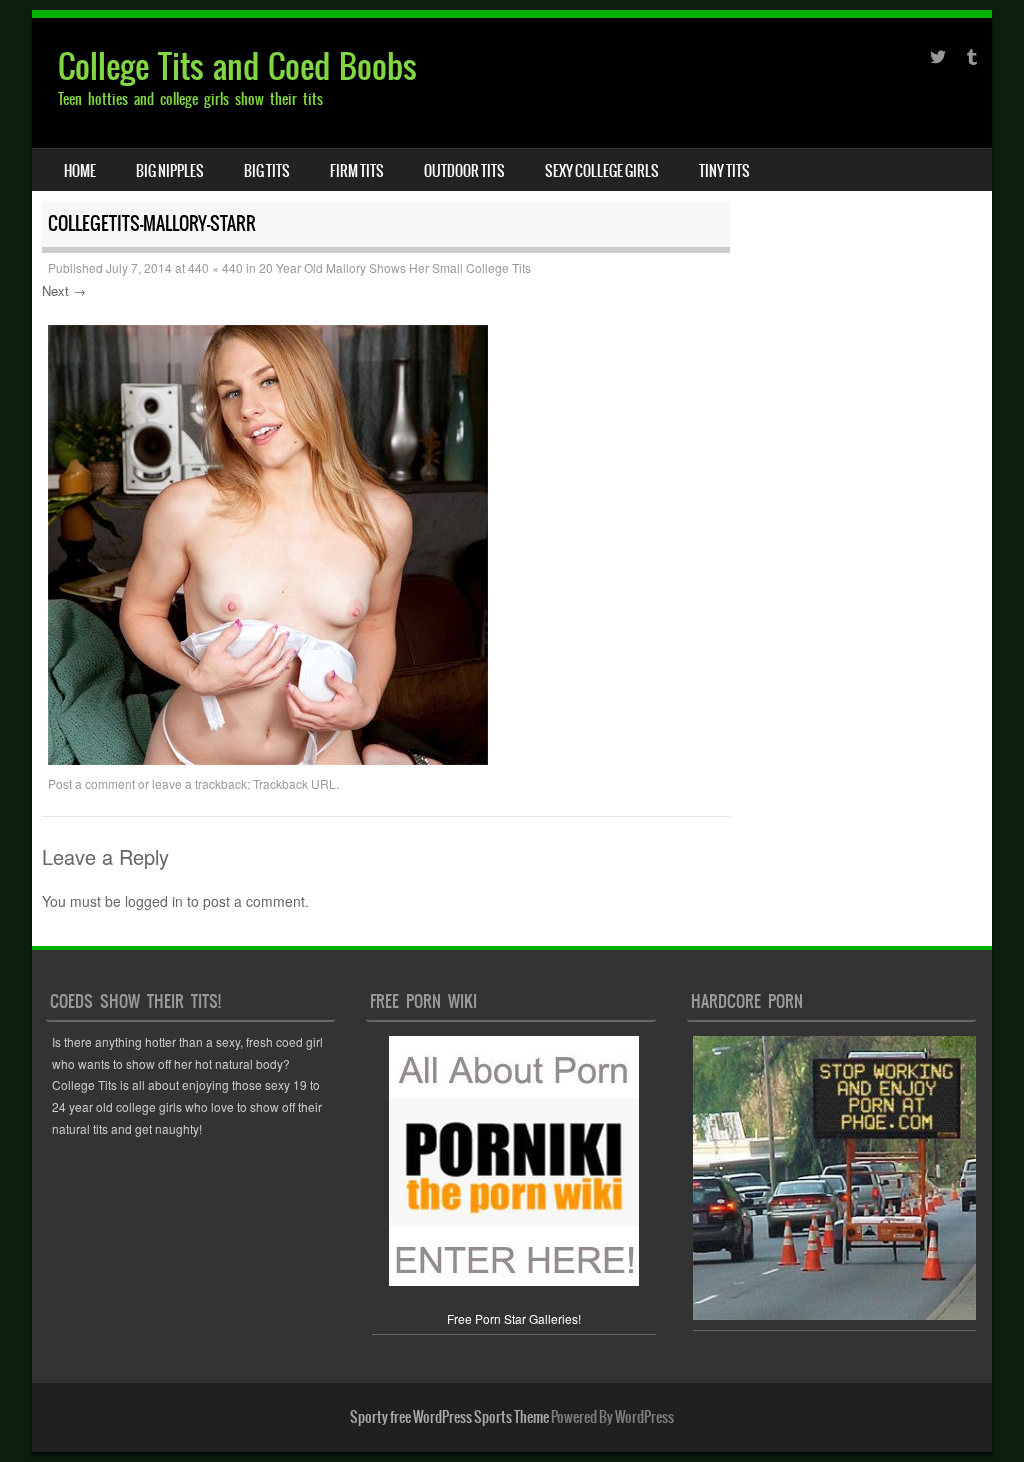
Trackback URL (294, 783)
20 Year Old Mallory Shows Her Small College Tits (395, 267)
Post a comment (91, 783)
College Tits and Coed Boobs (237, 66)
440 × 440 (215, 267)
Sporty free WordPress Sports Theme (449, 1417)
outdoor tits (464, 171)
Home (80, 171)
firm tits (357, 171)
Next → (64, 290)
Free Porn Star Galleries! (514, 1318)
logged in (154, 901)
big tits (267, 171)
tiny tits (724, 171)
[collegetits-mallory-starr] (268, 759)
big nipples (170, 171)
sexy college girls (602, 171)
